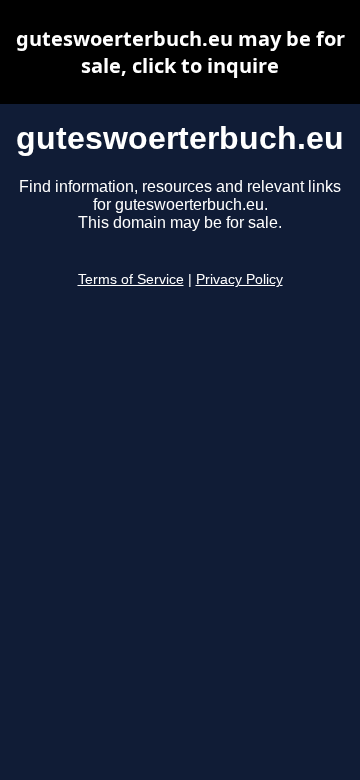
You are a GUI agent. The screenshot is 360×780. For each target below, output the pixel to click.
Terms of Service (131, 279)
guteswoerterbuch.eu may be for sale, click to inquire (180, 52)
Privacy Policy (239, 279)
